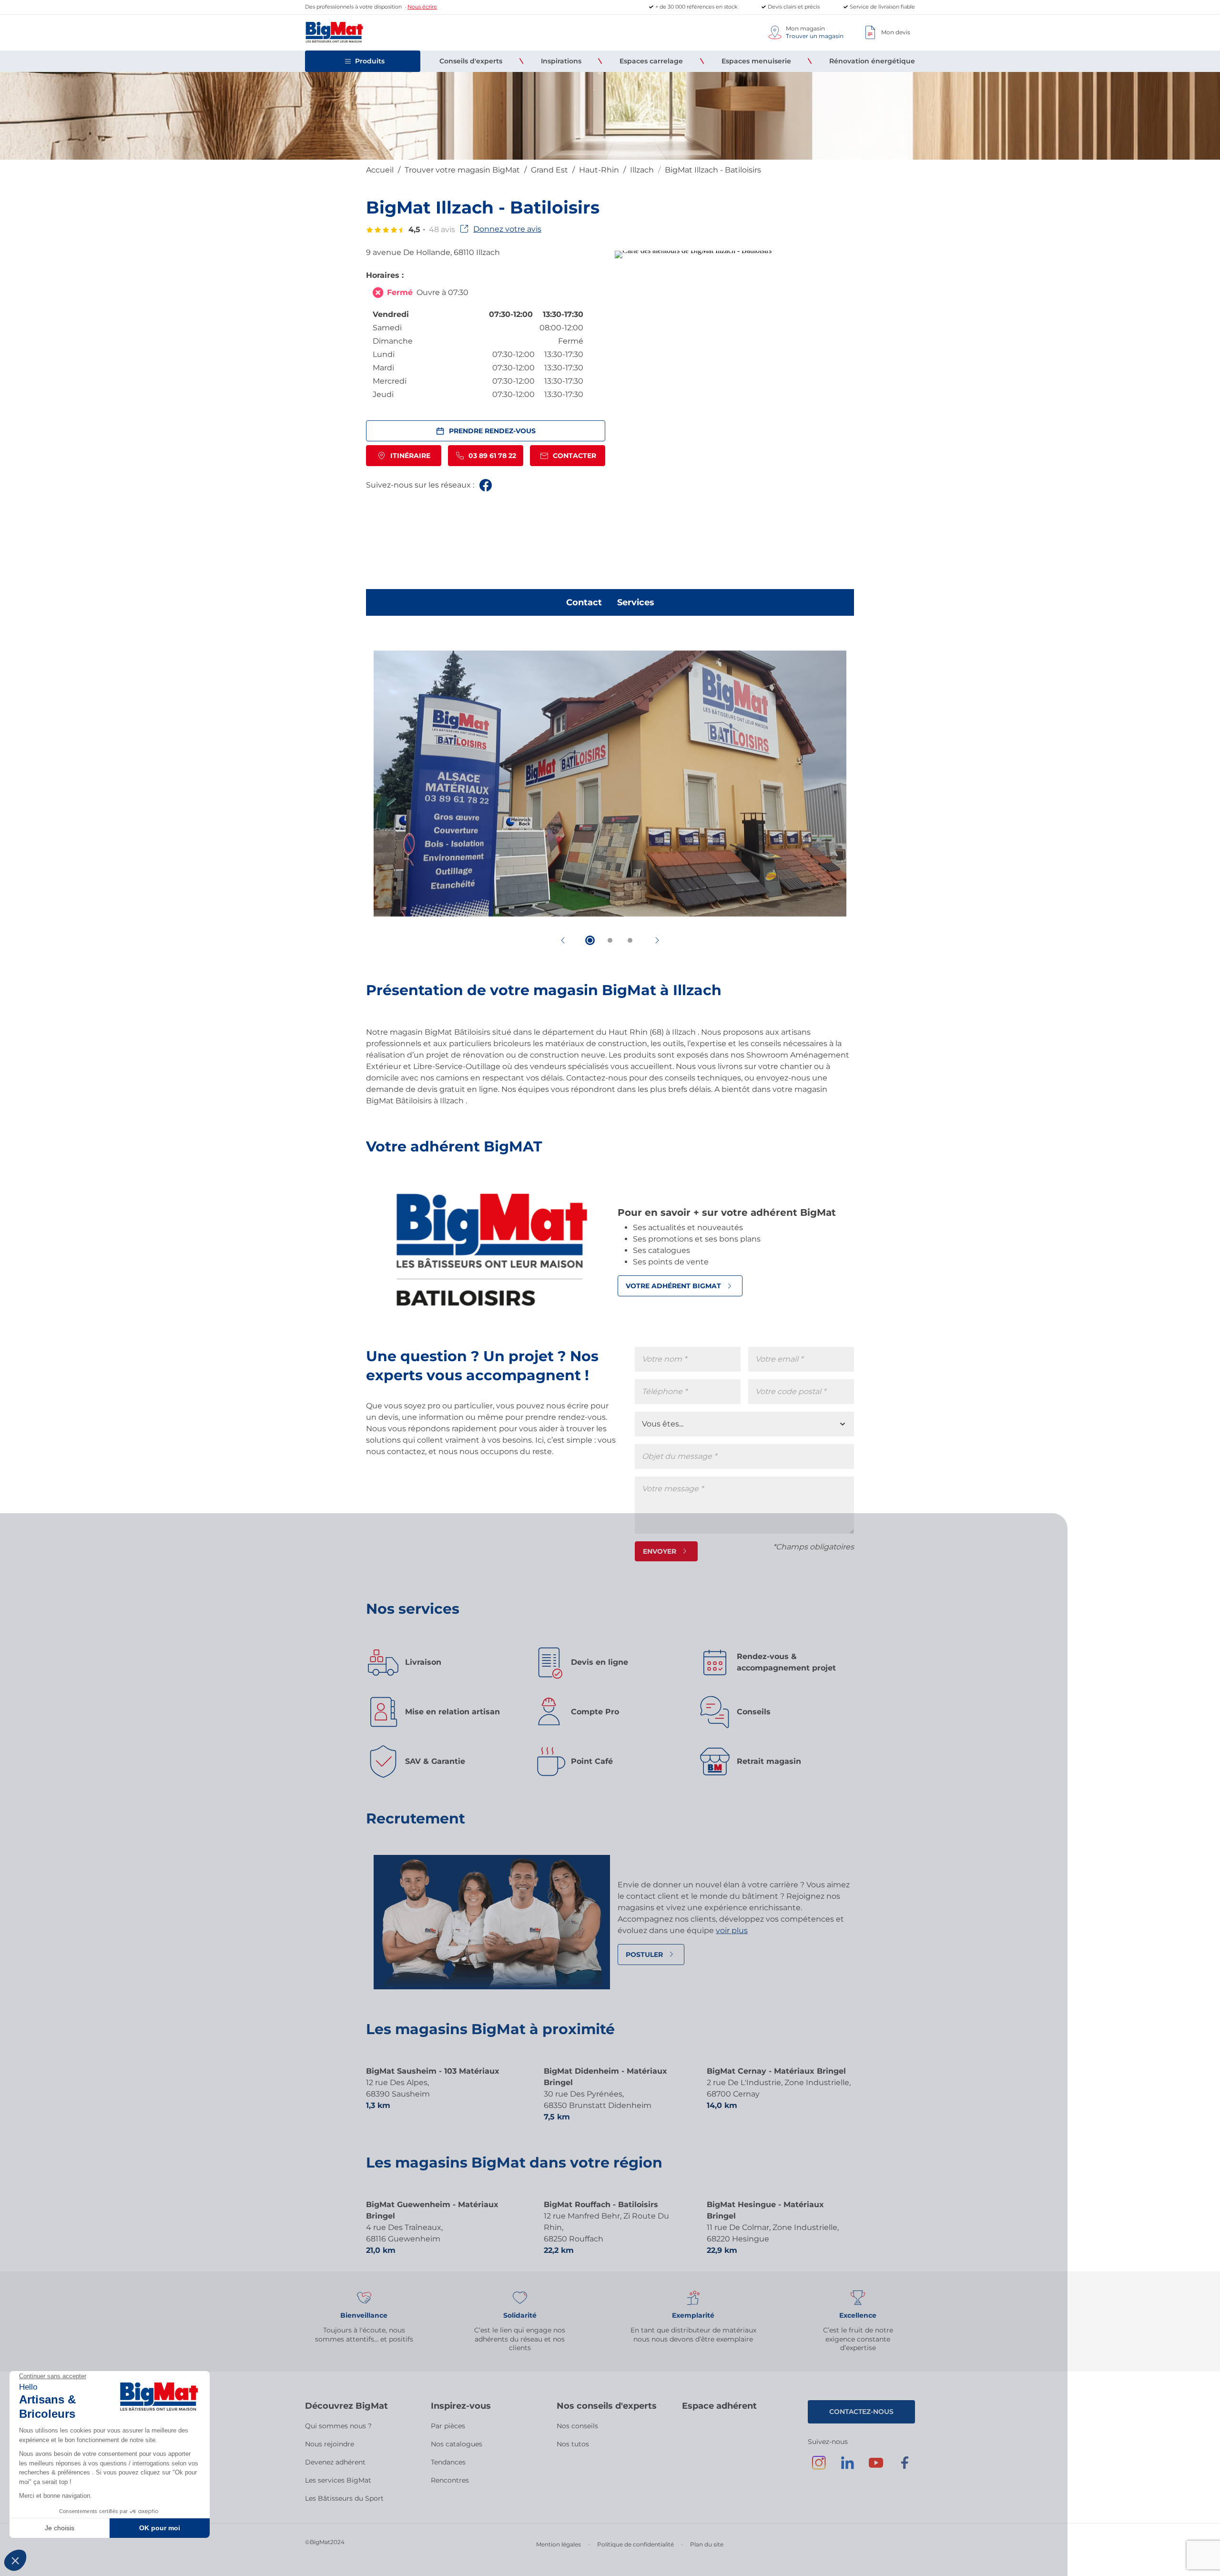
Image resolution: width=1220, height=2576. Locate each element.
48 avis (442, 229)
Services (636, 602)
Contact (584, 602)
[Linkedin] (847, 2467)
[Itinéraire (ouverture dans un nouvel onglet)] (693, 250)
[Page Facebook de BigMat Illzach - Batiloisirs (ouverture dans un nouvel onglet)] (486, 485)
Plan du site (707, 2544)
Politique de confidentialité (635, 2544)
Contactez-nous (861, 2412)
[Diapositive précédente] (563, 940)
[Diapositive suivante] (657, 940)
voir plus (732, 1930)
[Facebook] (905, 2467)
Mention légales (559, 2544)
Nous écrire (422, 7)
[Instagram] (819, 2467)
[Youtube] (876, 2467)
